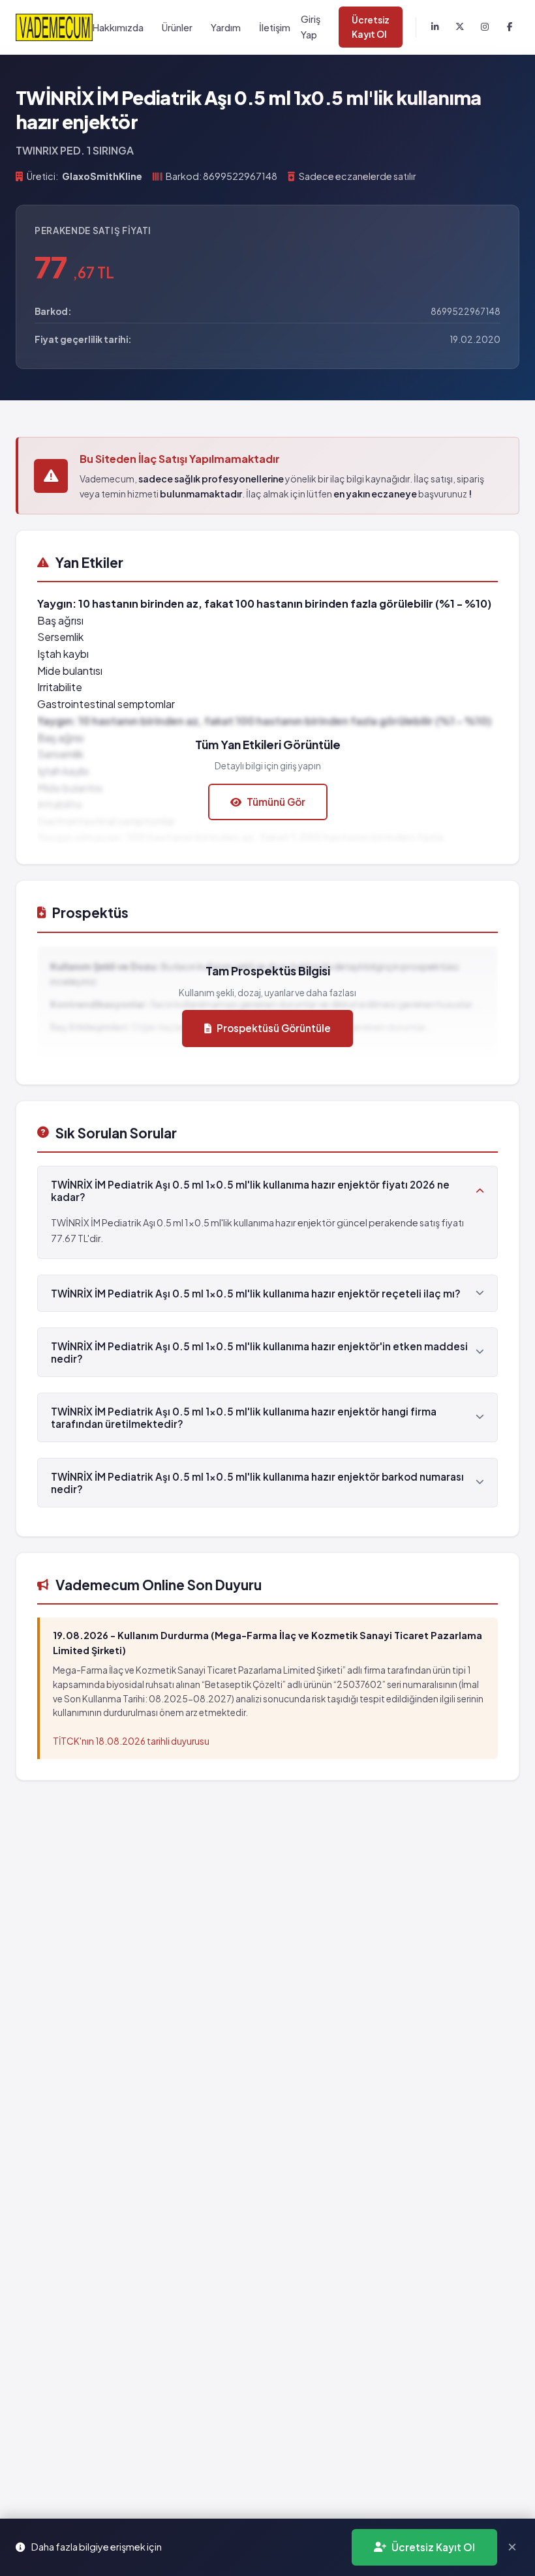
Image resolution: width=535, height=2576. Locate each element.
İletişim (275, 27)
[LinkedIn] (435, 27)
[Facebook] (510, 27)
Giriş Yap (311, 26)
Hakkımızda (118, 27)
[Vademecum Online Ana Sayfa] (54, 27)
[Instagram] (485, 27)
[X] (460, 27)
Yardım (226, 27)
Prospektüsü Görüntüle (274, 1028)
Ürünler (177, 27)
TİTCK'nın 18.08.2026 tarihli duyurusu (131, 1741)
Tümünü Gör (276, 802)
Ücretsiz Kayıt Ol (371, 27)
